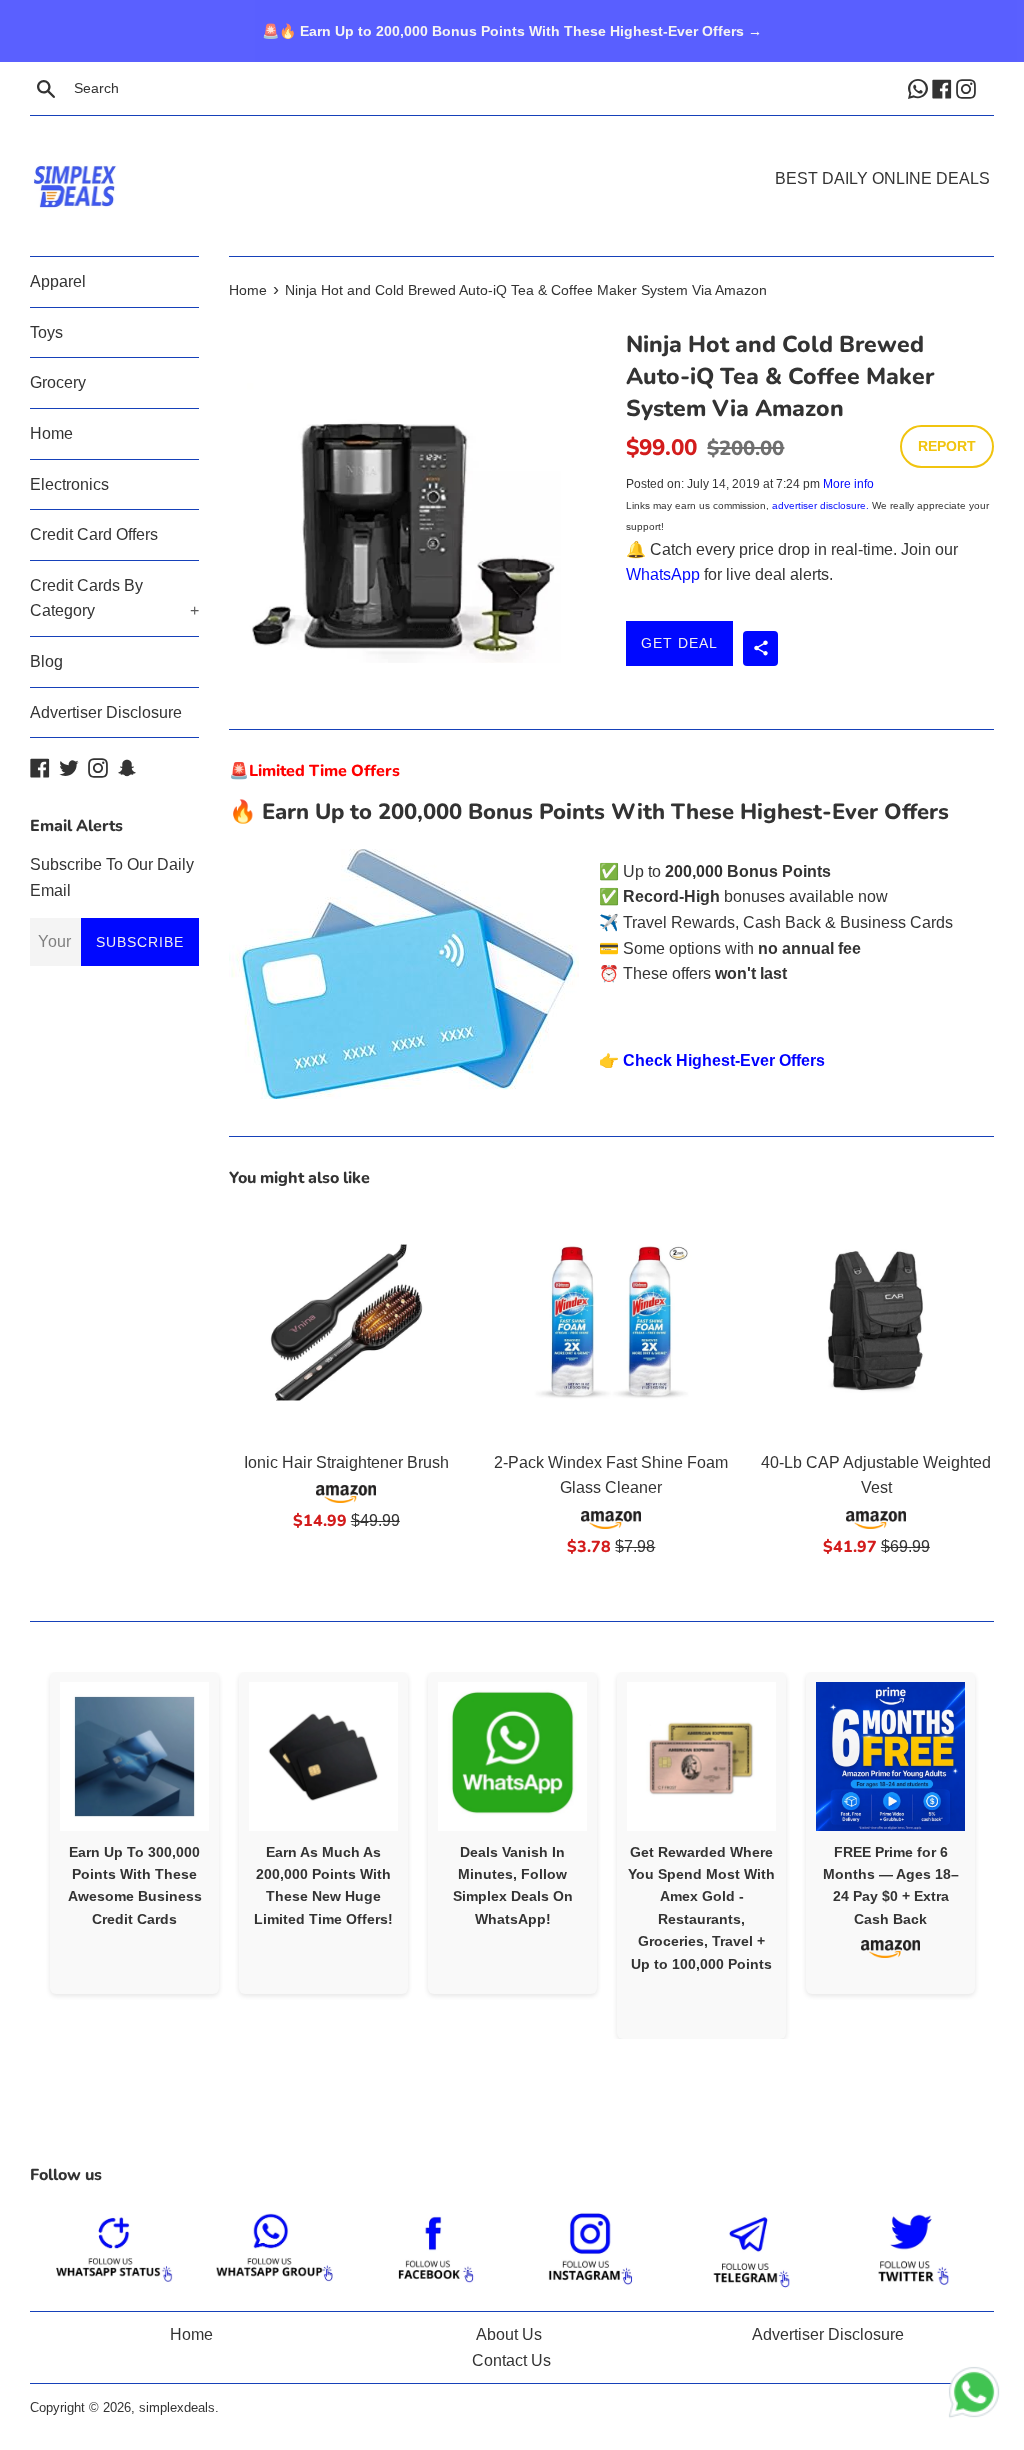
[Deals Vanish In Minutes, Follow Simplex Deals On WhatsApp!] (512, 1756)
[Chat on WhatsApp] (974, 2396)
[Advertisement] (512, 156)
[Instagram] (968, 88)
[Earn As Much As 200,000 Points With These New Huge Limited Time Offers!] (323, 1756)
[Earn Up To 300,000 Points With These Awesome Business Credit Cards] (134, 1756)
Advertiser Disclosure (106, 712)
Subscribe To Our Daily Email (112, 877)
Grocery (58, 382)
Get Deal (679, 643)
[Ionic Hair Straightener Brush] (346, 1322)
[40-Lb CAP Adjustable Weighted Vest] (876, 1322)
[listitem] (134, 1833)
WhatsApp (663, 574)
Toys (46, 332)
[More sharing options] (760, 648)
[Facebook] (944, 88)
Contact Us (511, 2360)
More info (848, 484)
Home (51, 433)
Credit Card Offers (94, 534)
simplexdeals (177, 2407)
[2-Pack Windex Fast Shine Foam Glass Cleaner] (611, 1322)
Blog (46, 661)
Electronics (69, 484)
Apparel (58, 281)
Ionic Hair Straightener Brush (346, 1462)
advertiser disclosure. (820, 505)
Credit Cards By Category (114, 598)
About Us (509, 2334)
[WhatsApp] (920, 88)
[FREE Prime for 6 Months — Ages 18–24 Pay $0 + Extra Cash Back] (890, 1756)
